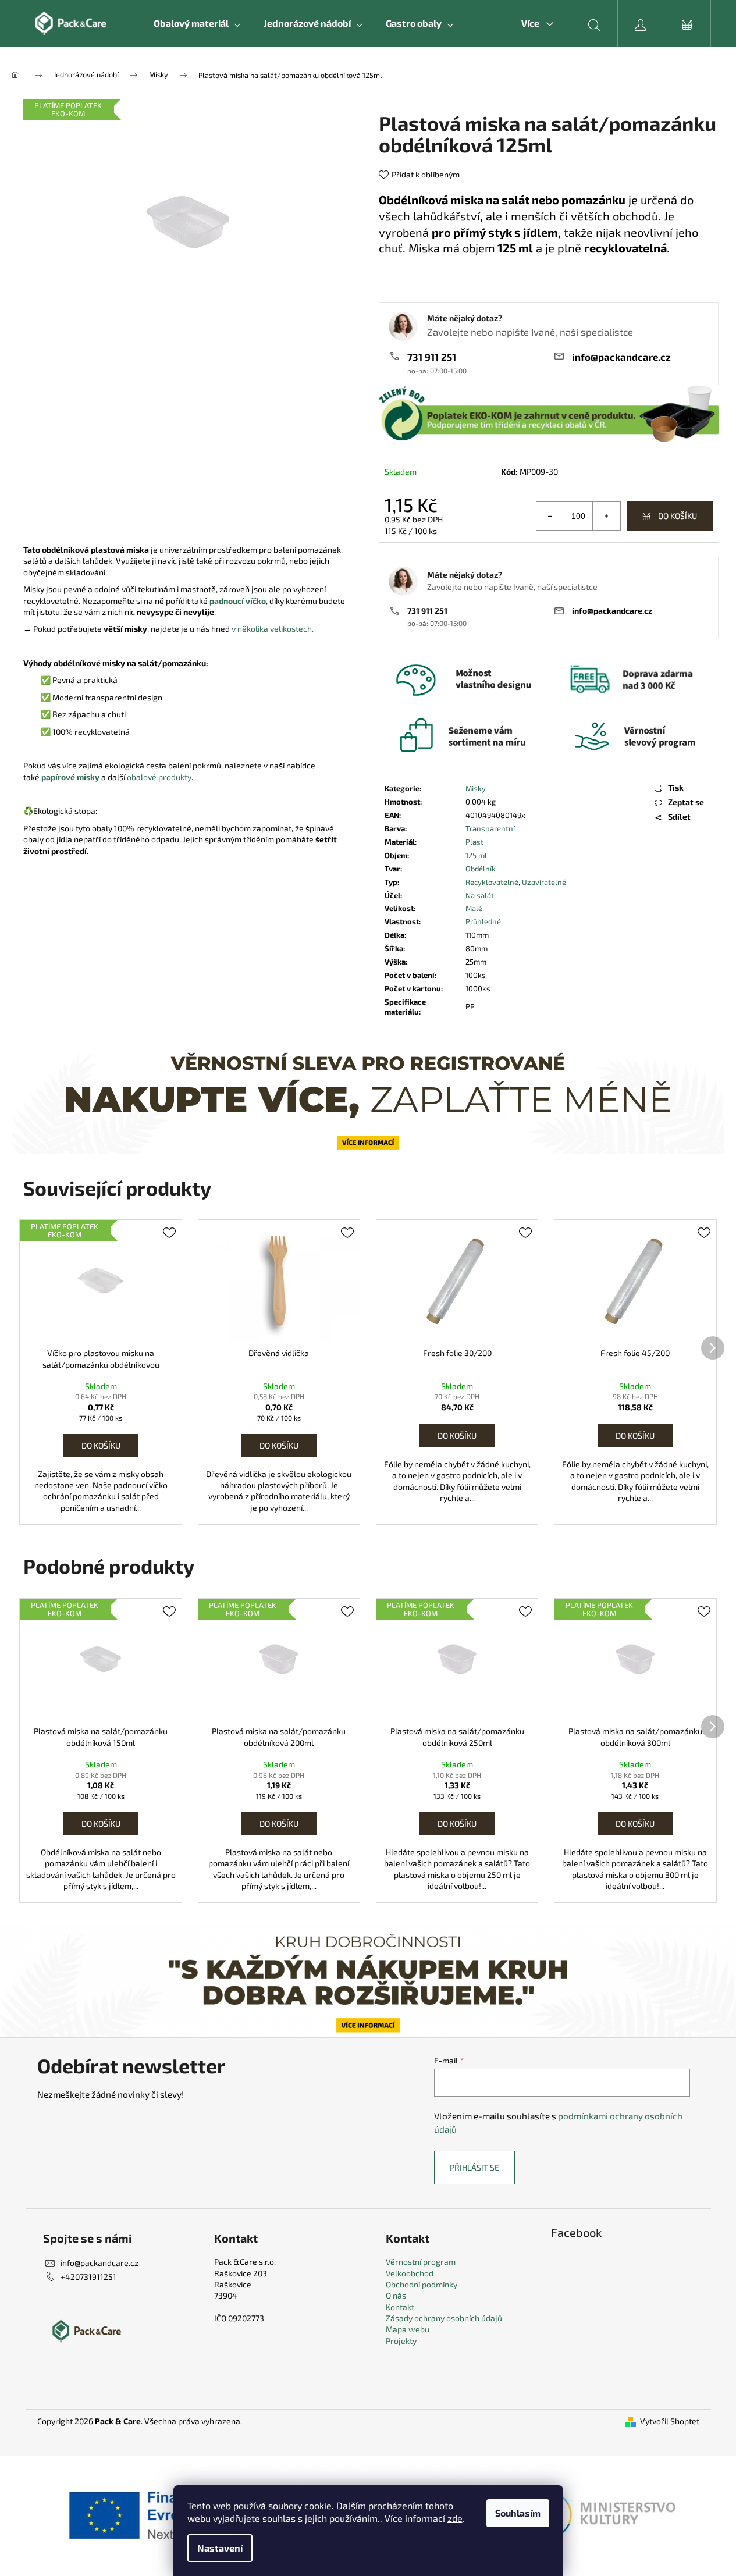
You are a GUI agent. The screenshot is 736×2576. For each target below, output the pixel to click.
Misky (476, 788)
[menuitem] (197, 23)
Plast (474, 842)
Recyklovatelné (492, 882)
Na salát (480, 895)
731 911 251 (432, 357)
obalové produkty (159, 777)
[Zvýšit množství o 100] (606, 516)
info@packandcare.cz (621, 357)
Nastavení (220, 2548)
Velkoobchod (410, 2273)
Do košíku (678, 516)
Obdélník (481, 869)
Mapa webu (408, 2329)
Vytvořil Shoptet (670, 2421)
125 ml (476, 855)
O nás (396, 2295)
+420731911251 (88, 2277)
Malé (474, 908)
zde (455, 2518)
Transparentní (490, 828)
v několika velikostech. (273, 629)
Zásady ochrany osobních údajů (444, 2318)
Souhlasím (518, 2513)
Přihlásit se (474, 2167)
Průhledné (483, 921)
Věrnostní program (421, 2262)
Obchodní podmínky (422, 2284)
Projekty (401, 2341)
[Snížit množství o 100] (550, 516)
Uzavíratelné (544, 882)
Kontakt (400, 2307)
